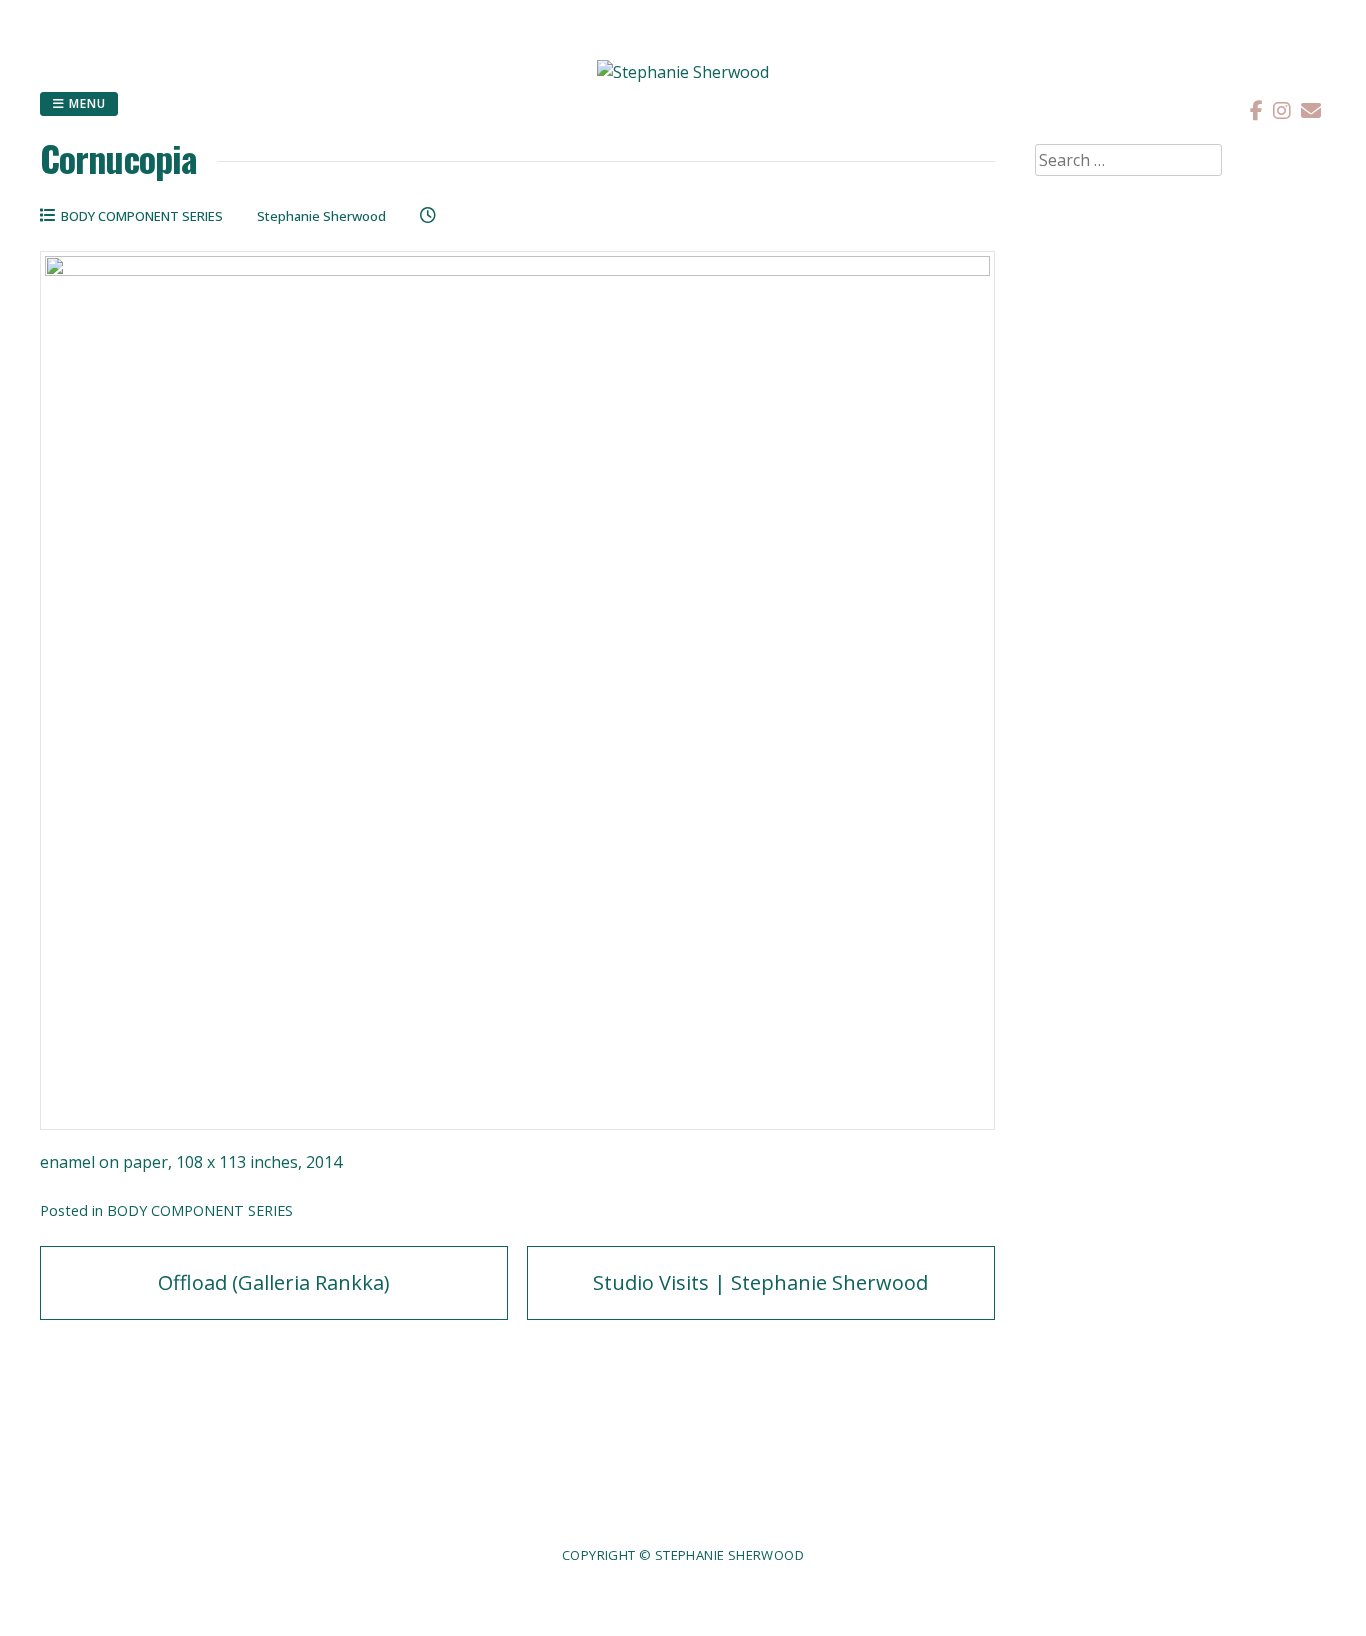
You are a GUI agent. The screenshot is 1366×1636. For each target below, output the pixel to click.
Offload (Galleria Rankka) (274, 1282)
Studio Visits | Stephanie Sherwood (760, 1282)
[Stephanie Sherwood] (683, 72)
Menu (85, 103)
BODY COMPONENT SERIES (142, 216)
